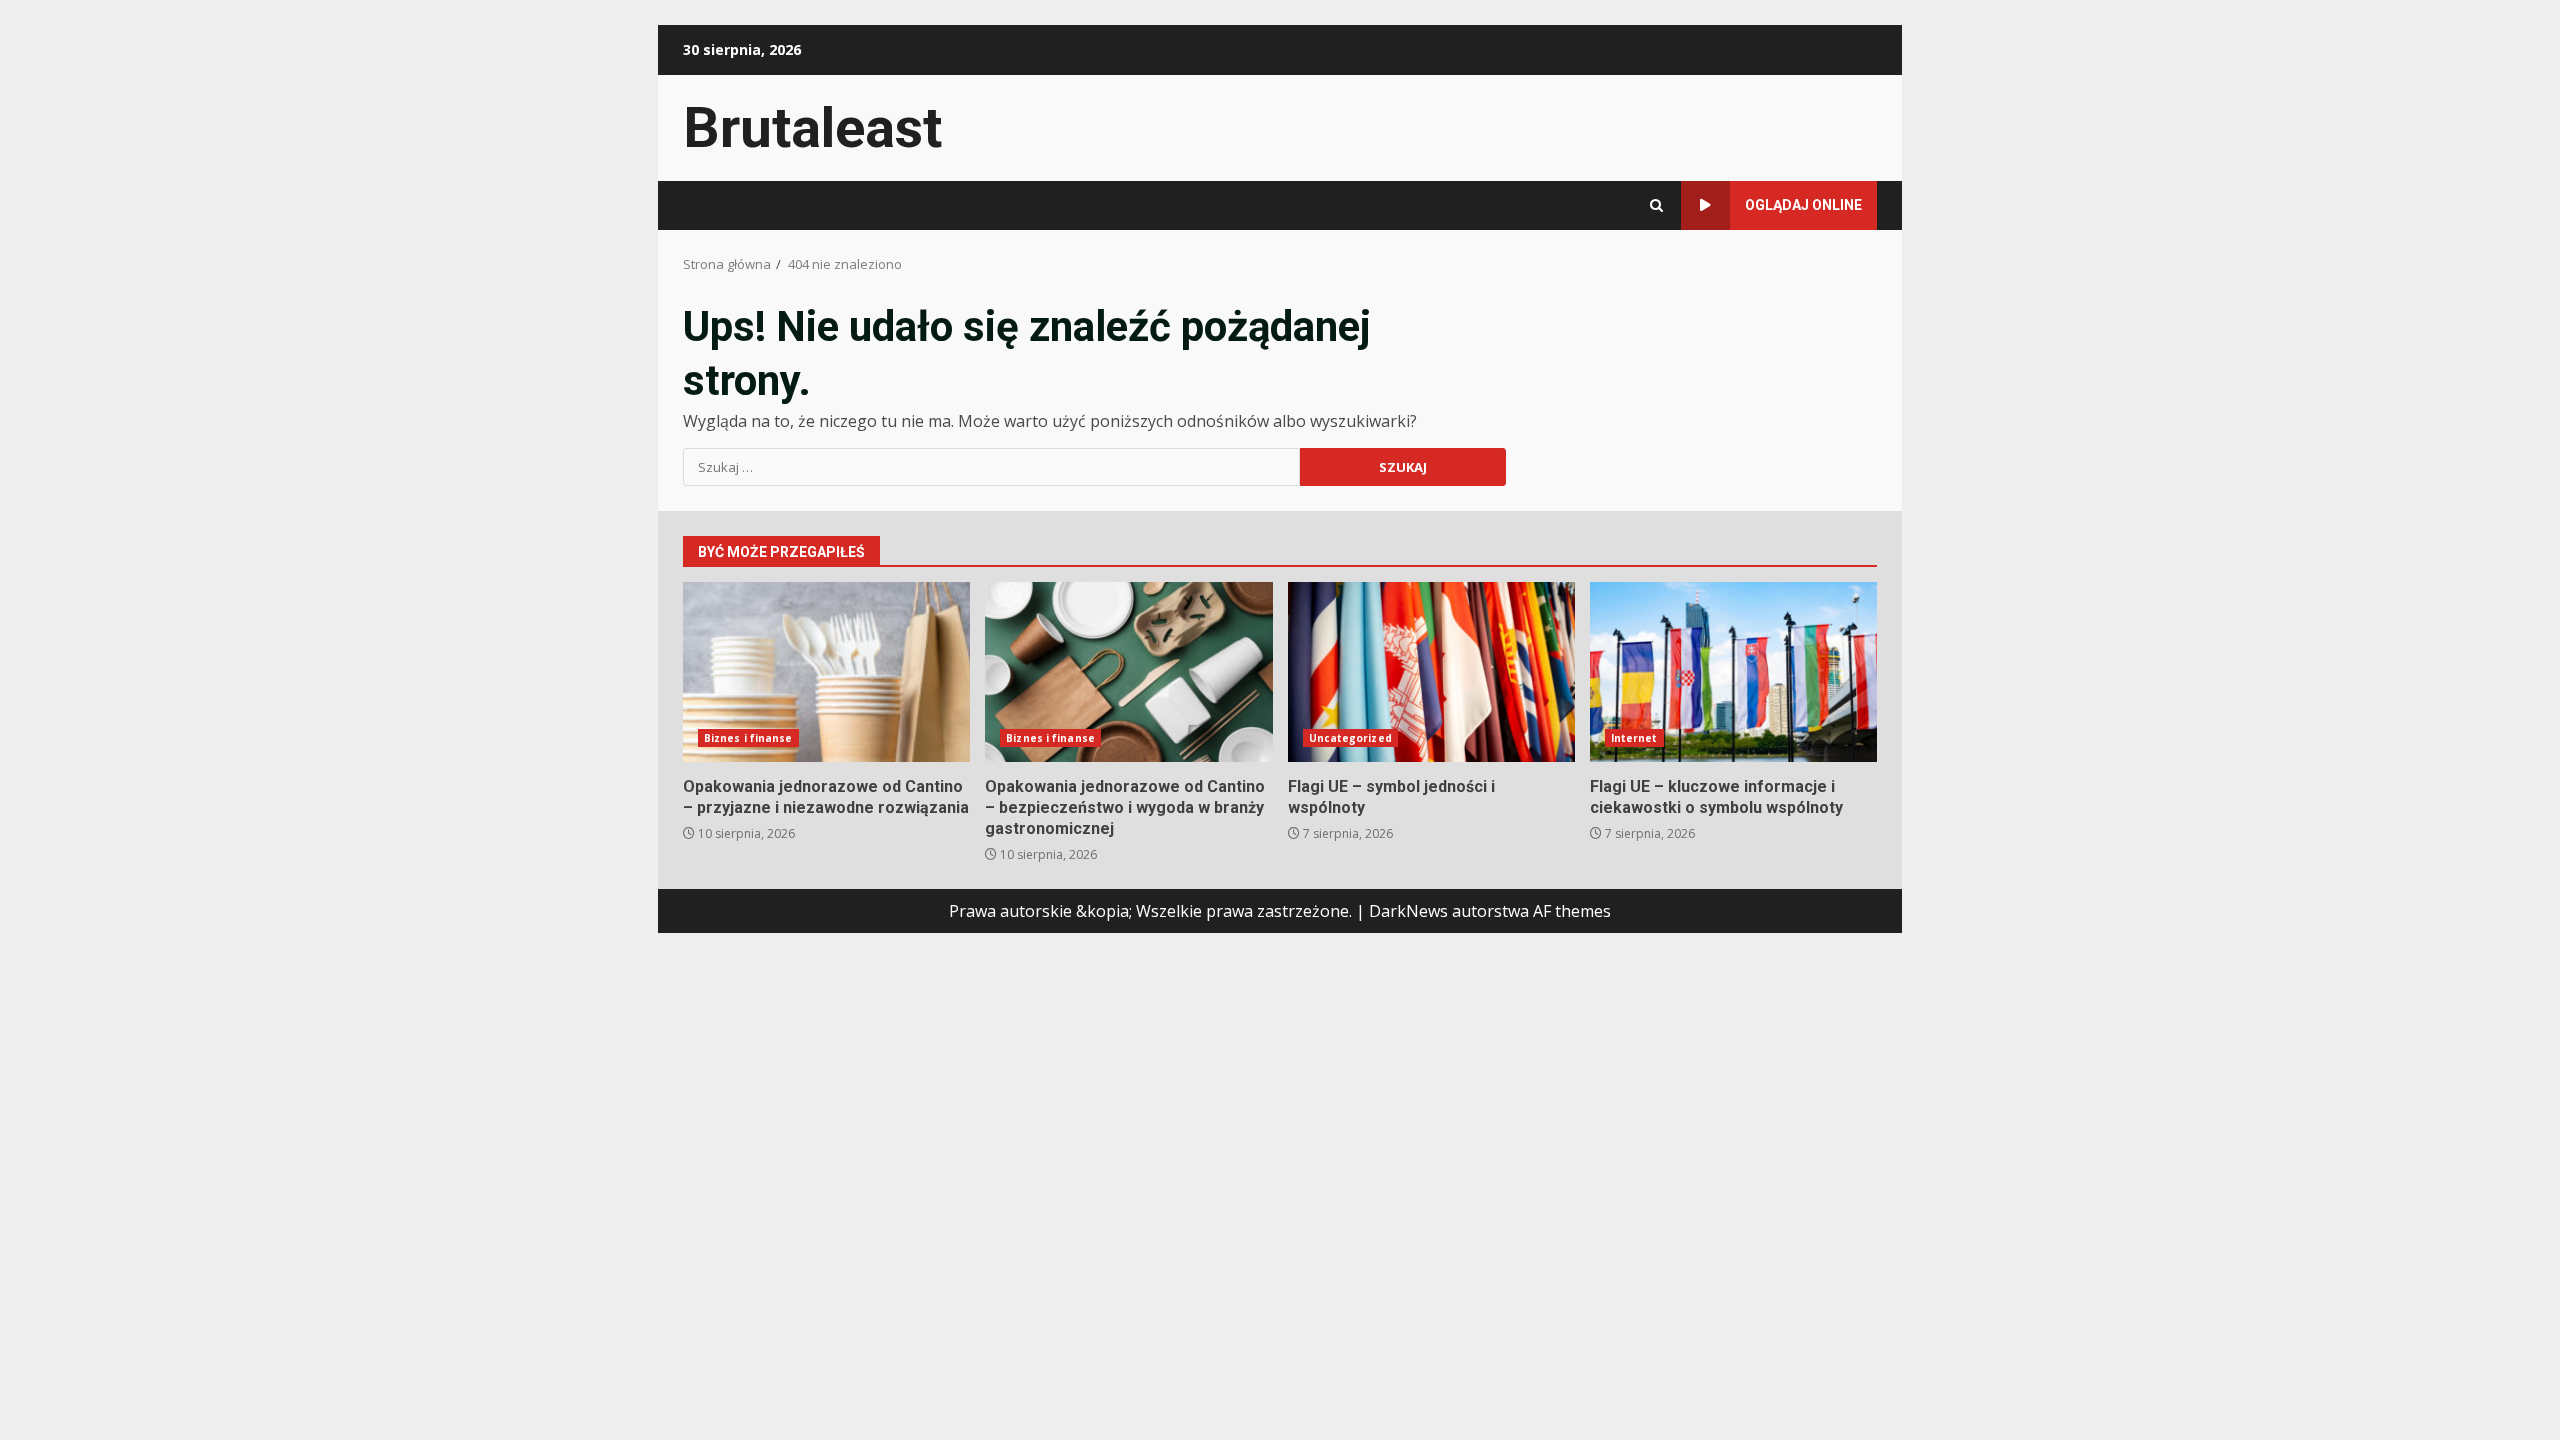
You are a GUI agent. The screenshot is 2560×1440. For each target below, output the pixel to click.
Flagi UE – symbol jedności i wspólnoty (1431, 672)
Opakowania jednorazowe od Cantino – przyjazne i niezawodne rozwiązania (826, 672)
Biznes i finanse (748, 738)
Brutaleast (812, 128)
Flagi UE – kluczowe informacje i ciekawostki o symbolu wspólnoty (1733, 672)
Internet (1634, 738)
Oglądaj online (1803, 205)
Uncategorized (1350, 738)
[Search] (1656, 205)
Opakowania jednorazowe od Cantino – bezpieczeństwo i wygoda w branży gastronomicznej (1128, 672)
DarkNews (1408, 911)
